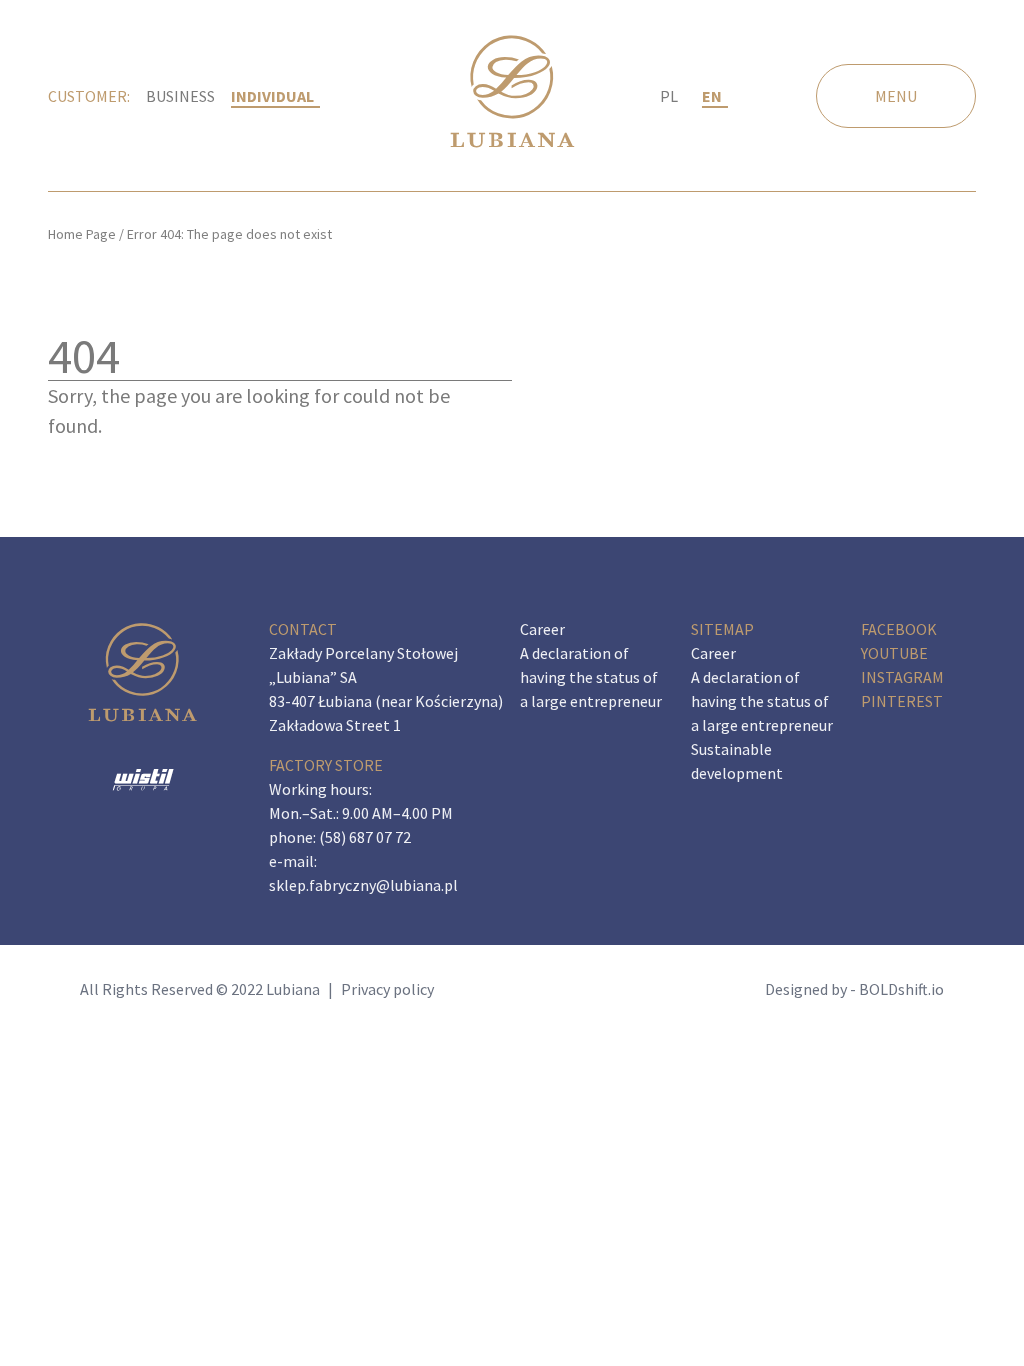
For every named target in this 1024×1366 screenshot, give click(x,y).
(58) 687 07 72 (365, 837)
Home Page (82, 234)
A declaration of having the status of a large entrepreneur (591, 677)
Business (180, 96)
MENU (896, 96)
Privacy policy (387, 989)
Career (542, 629)
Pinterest (902, 701)
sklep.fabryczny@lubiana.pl (363, 885)
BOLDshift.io (901, 989)
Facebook (899, 629)
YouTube (894, 653)
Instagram (902, 677)
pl (669, 96)
